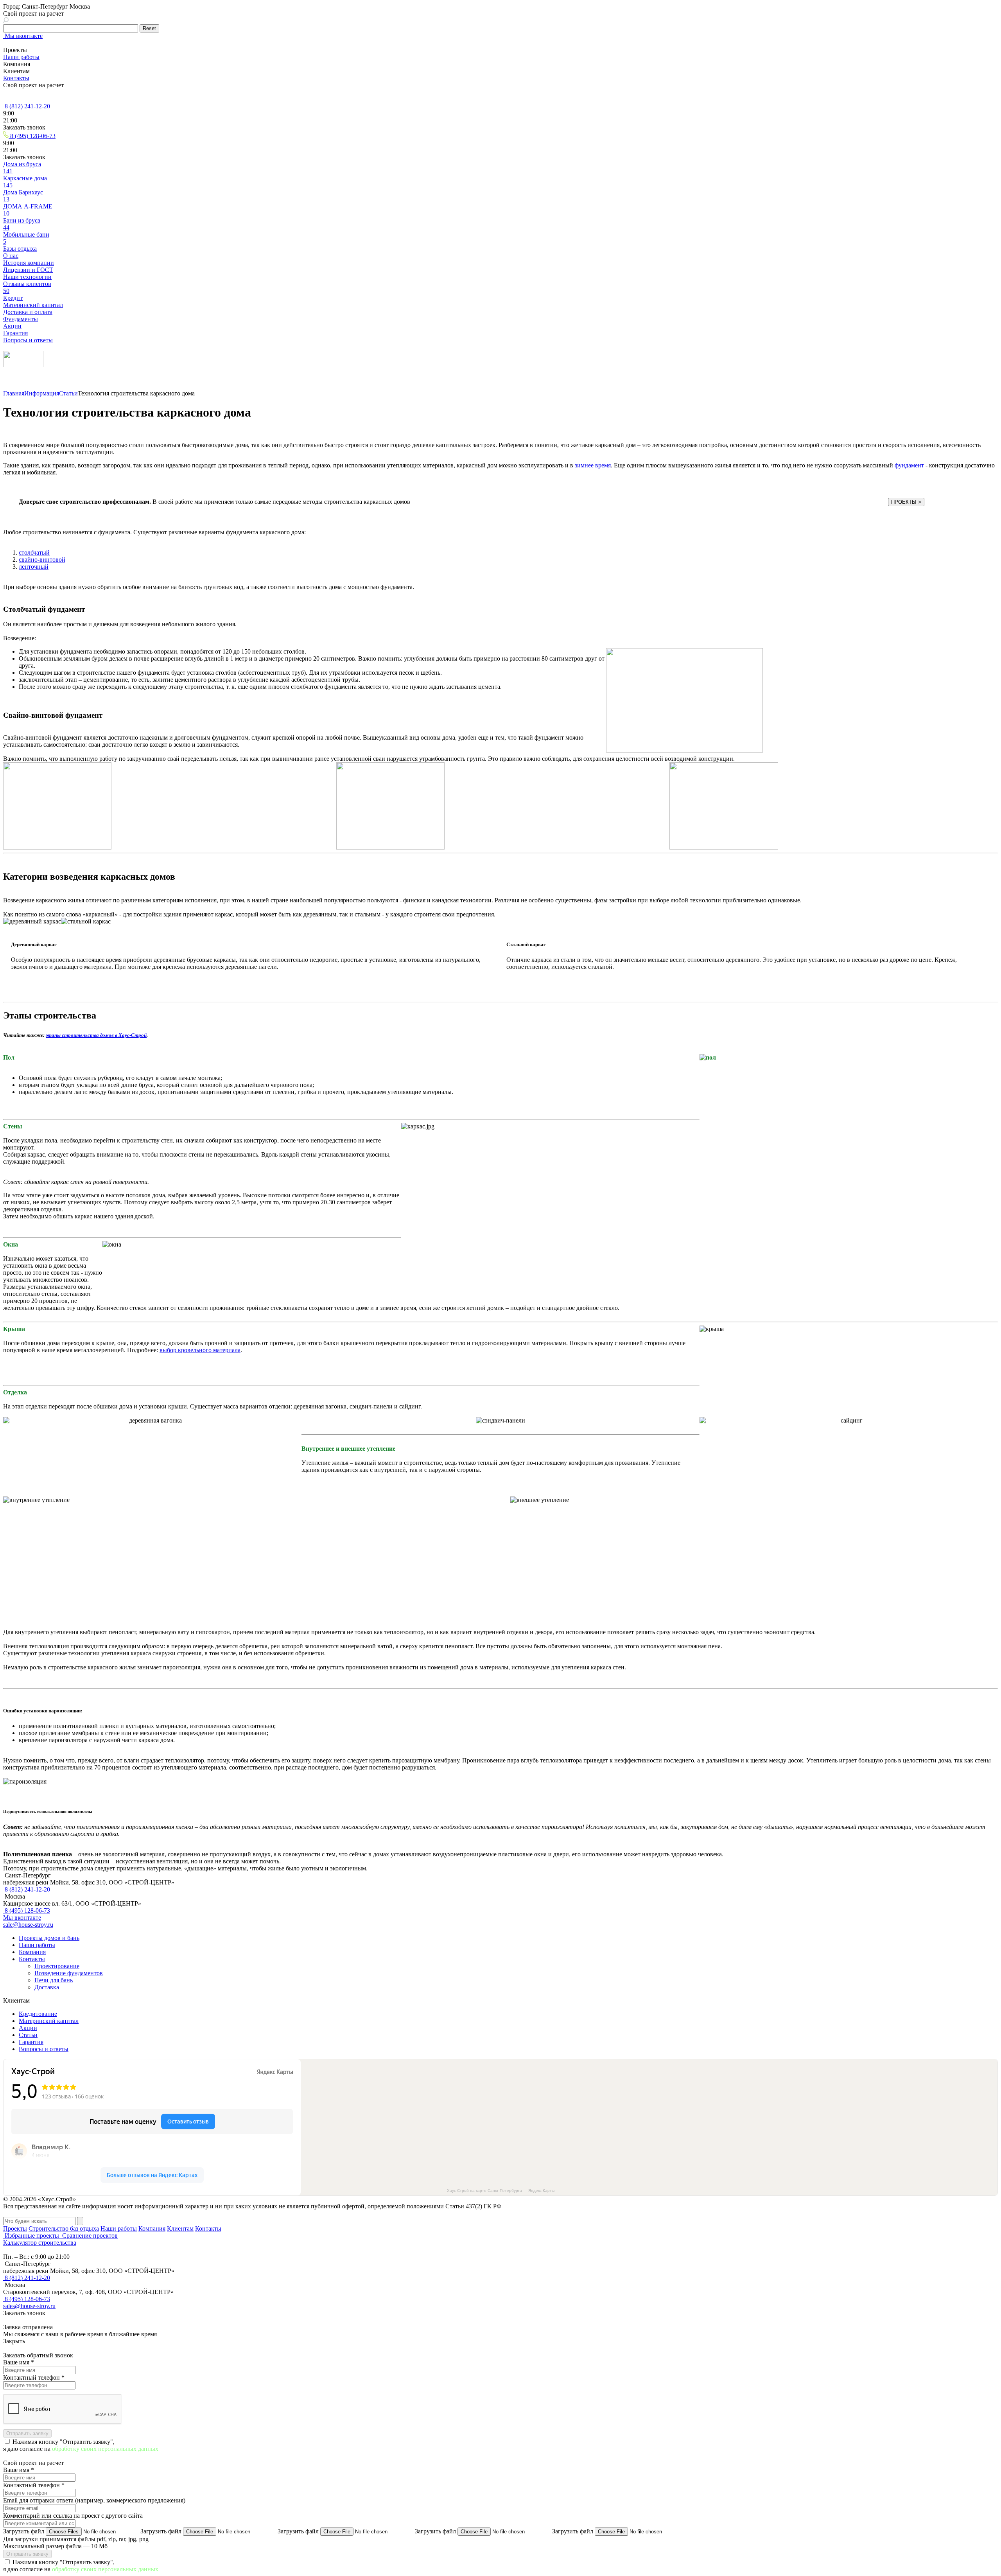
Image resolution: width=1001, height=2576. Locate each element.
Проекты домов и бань (49, 1938)
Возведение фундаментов (69, 1973)
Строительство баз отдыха (64, 2228)
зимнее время (593, 465)
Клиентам (180, 2228)
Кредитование (38, 2014)
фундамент (909, 465)
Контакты (16, 78)
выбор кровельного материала (200, 1350)
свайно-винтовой (42, 560)
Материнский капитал (49, 2021)
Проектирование (57, 1966)
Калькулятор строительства (40, 2243)
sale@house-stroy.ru (28, 1925)
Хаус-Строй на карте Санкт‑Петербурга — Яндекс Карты (501, 2191)
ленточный (34, 567)
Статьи (68, 393)
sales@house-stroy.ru (29, 2306)
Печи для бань (54, 1980)
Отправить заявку (27, 2433)
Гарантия (31, 2042)
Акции (28, 2028)
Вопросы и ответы (44, 2049)
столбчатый (34, 552)
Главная (14, 393)
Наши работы (21, 57)
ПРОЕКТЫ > (906, 502)
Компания (32, 1952)
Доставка (47, 1987)
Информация (42, 393)
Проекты (15, 2228)
